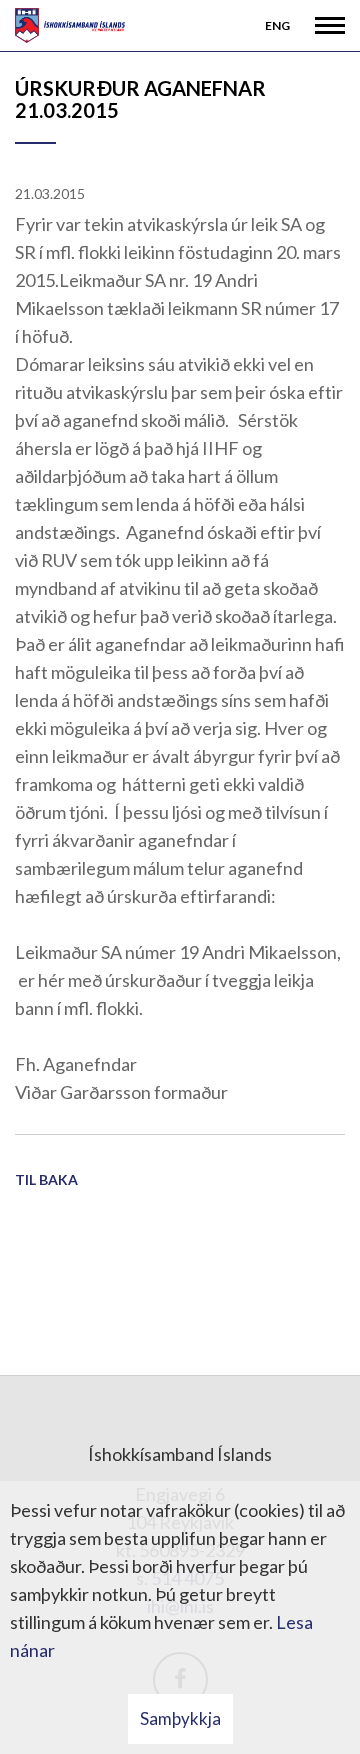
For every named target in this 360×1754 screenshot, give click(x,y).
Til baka (46, 1179)
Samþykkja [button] (180, 1718)
